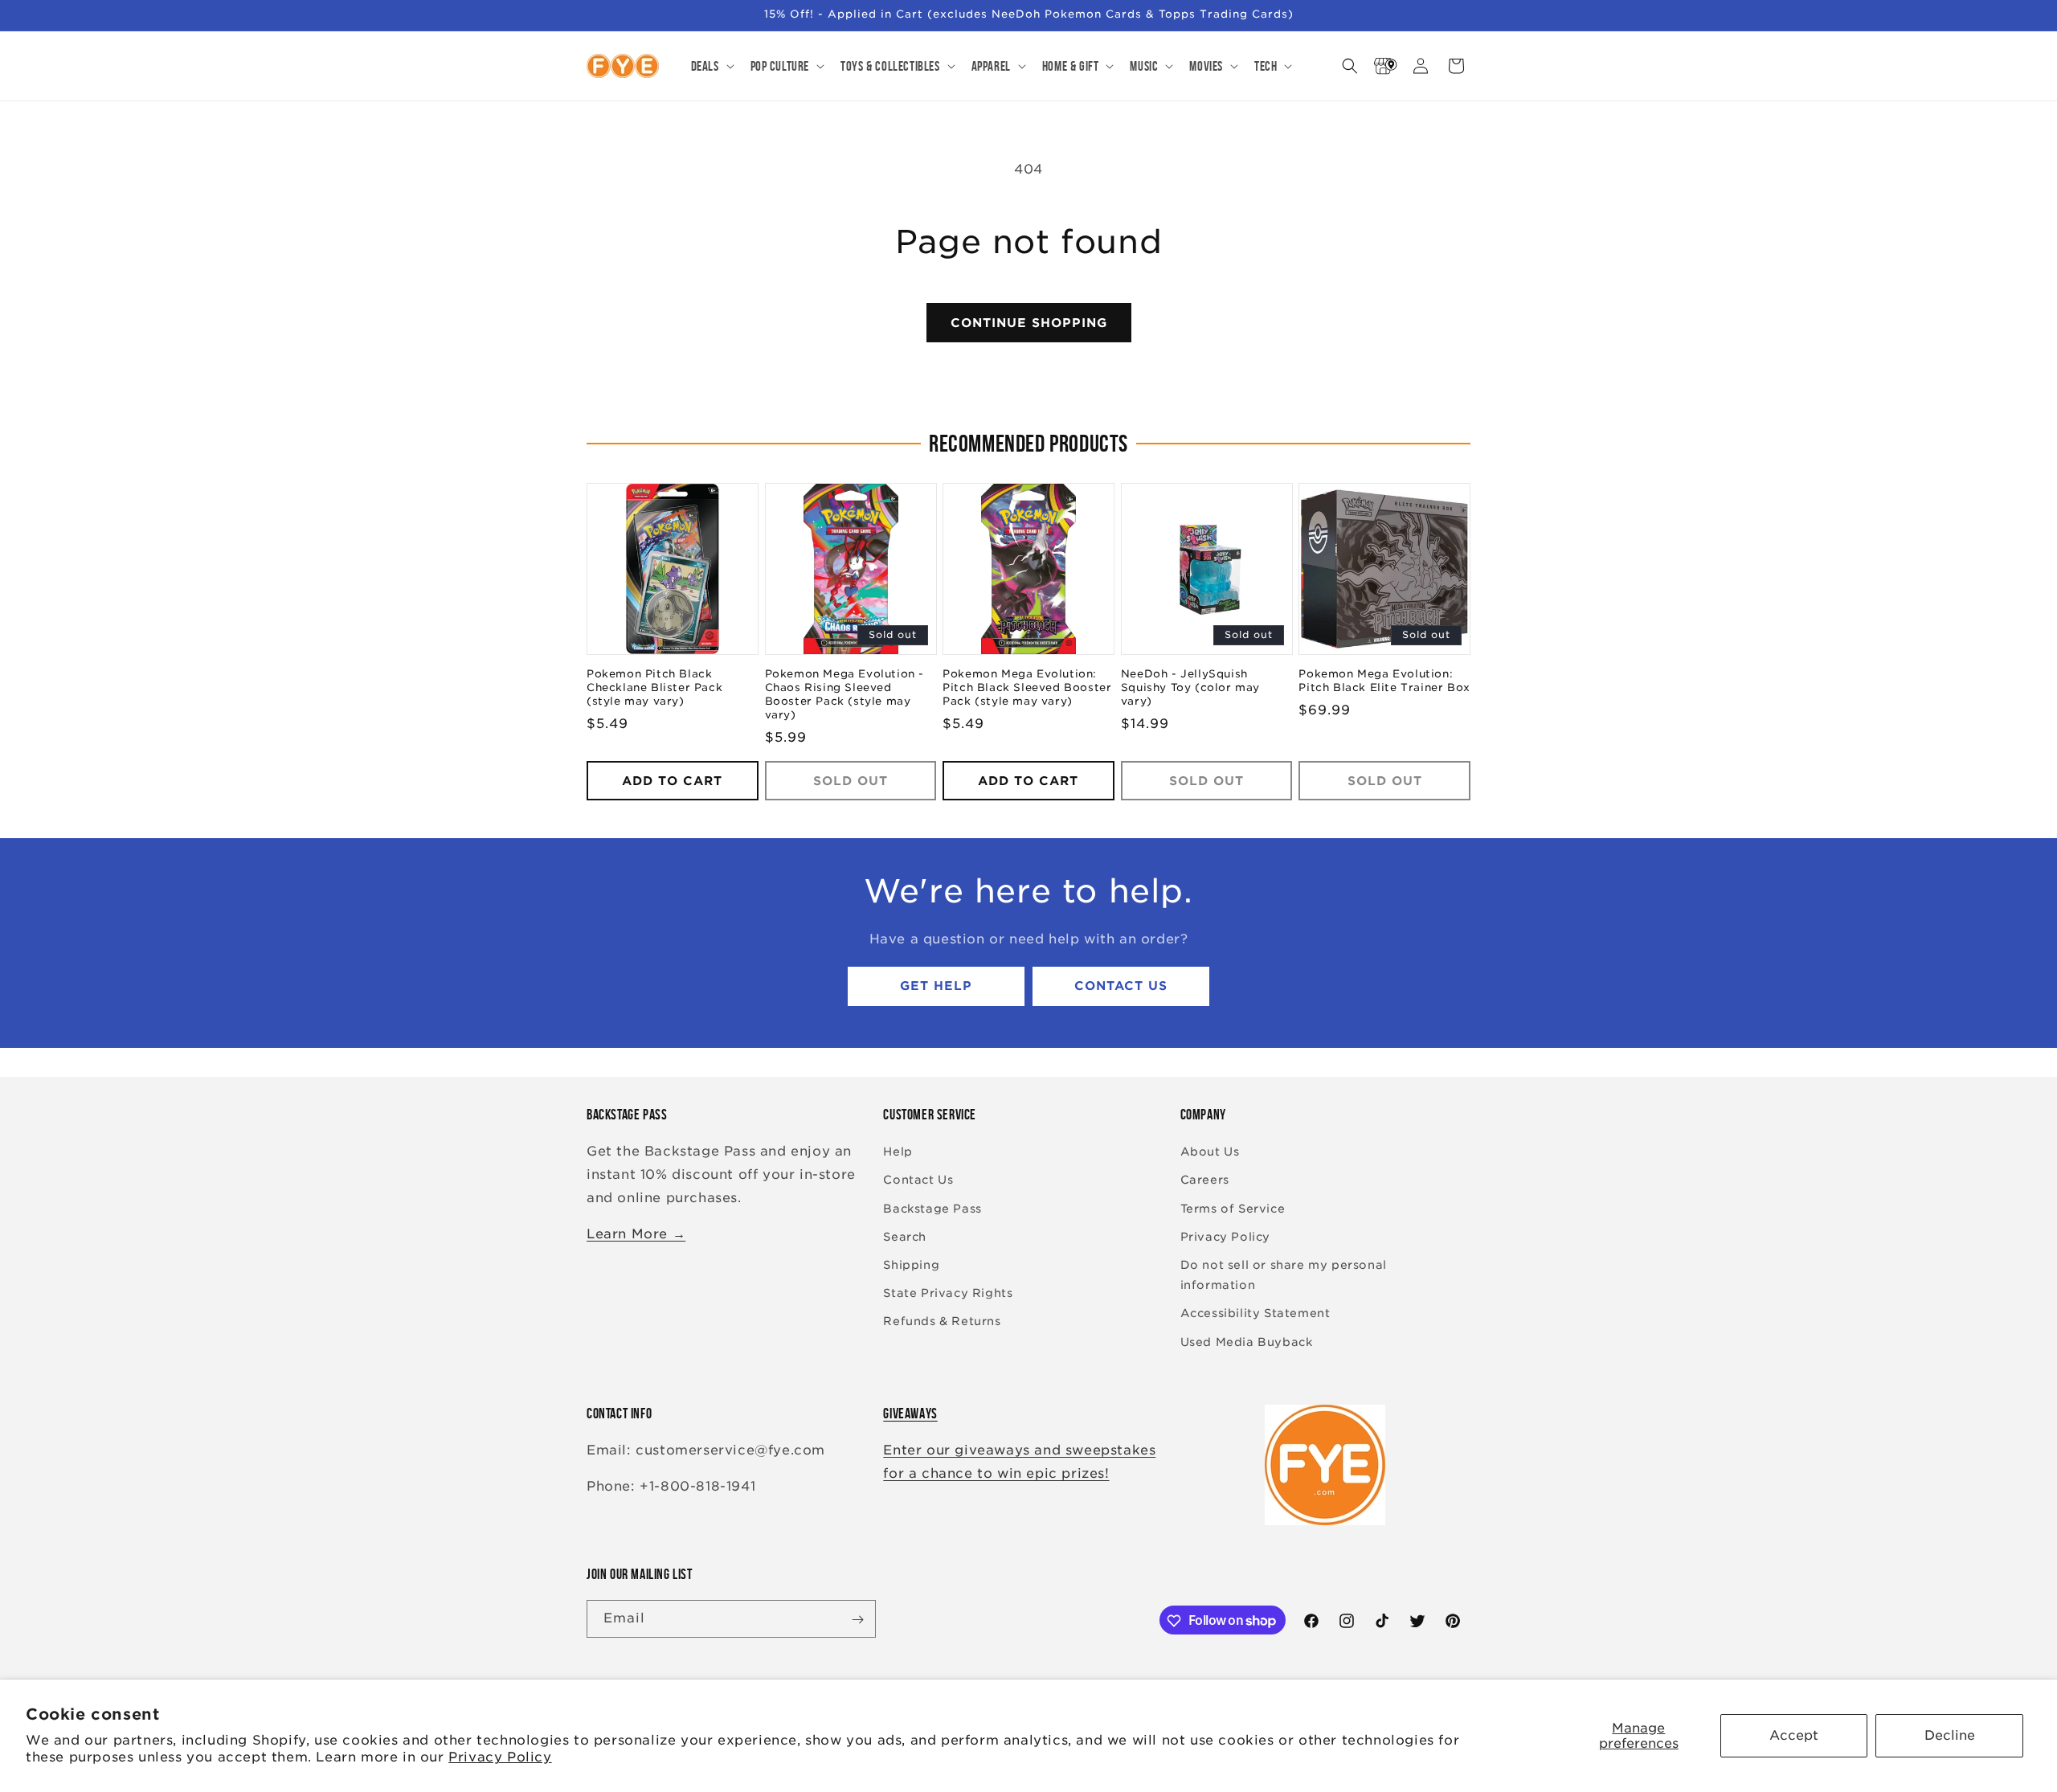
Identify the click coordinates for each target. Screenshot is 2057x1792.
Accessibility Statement (1255, 1314)
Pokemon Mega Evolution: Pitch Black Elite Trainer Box (1384, 681)
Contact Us (1121, 987)
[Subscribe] (857, 1620)
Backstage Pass (932, 1209)
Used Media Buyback (1247, 1342)
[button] (711, 66)
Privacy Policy (500, 1757)
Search (905, 1237)
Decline (1950, 1735)
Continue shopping (1029, 323)
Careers (1205, 1180)
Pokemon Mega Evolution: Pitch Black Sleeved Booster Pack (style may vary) (1027, 688)
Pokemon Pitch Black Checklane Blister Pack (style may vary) (654, 688)
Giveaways (910, 1414)
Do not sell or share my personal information (1284, 1275)
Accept (1794, 1735)
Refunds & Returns (942, 1322)
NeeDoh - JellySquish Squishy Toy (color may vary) (1190, 688)
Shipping (911, 1265)
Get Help (936, 987)
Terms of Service (1233, 1209)
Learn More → (636, 1234)
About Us (1210, 1152)
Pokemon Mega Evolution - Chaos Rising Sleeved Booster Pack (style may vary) (844, 695)
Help (898, 1152)
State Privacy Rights (948, 1294)
